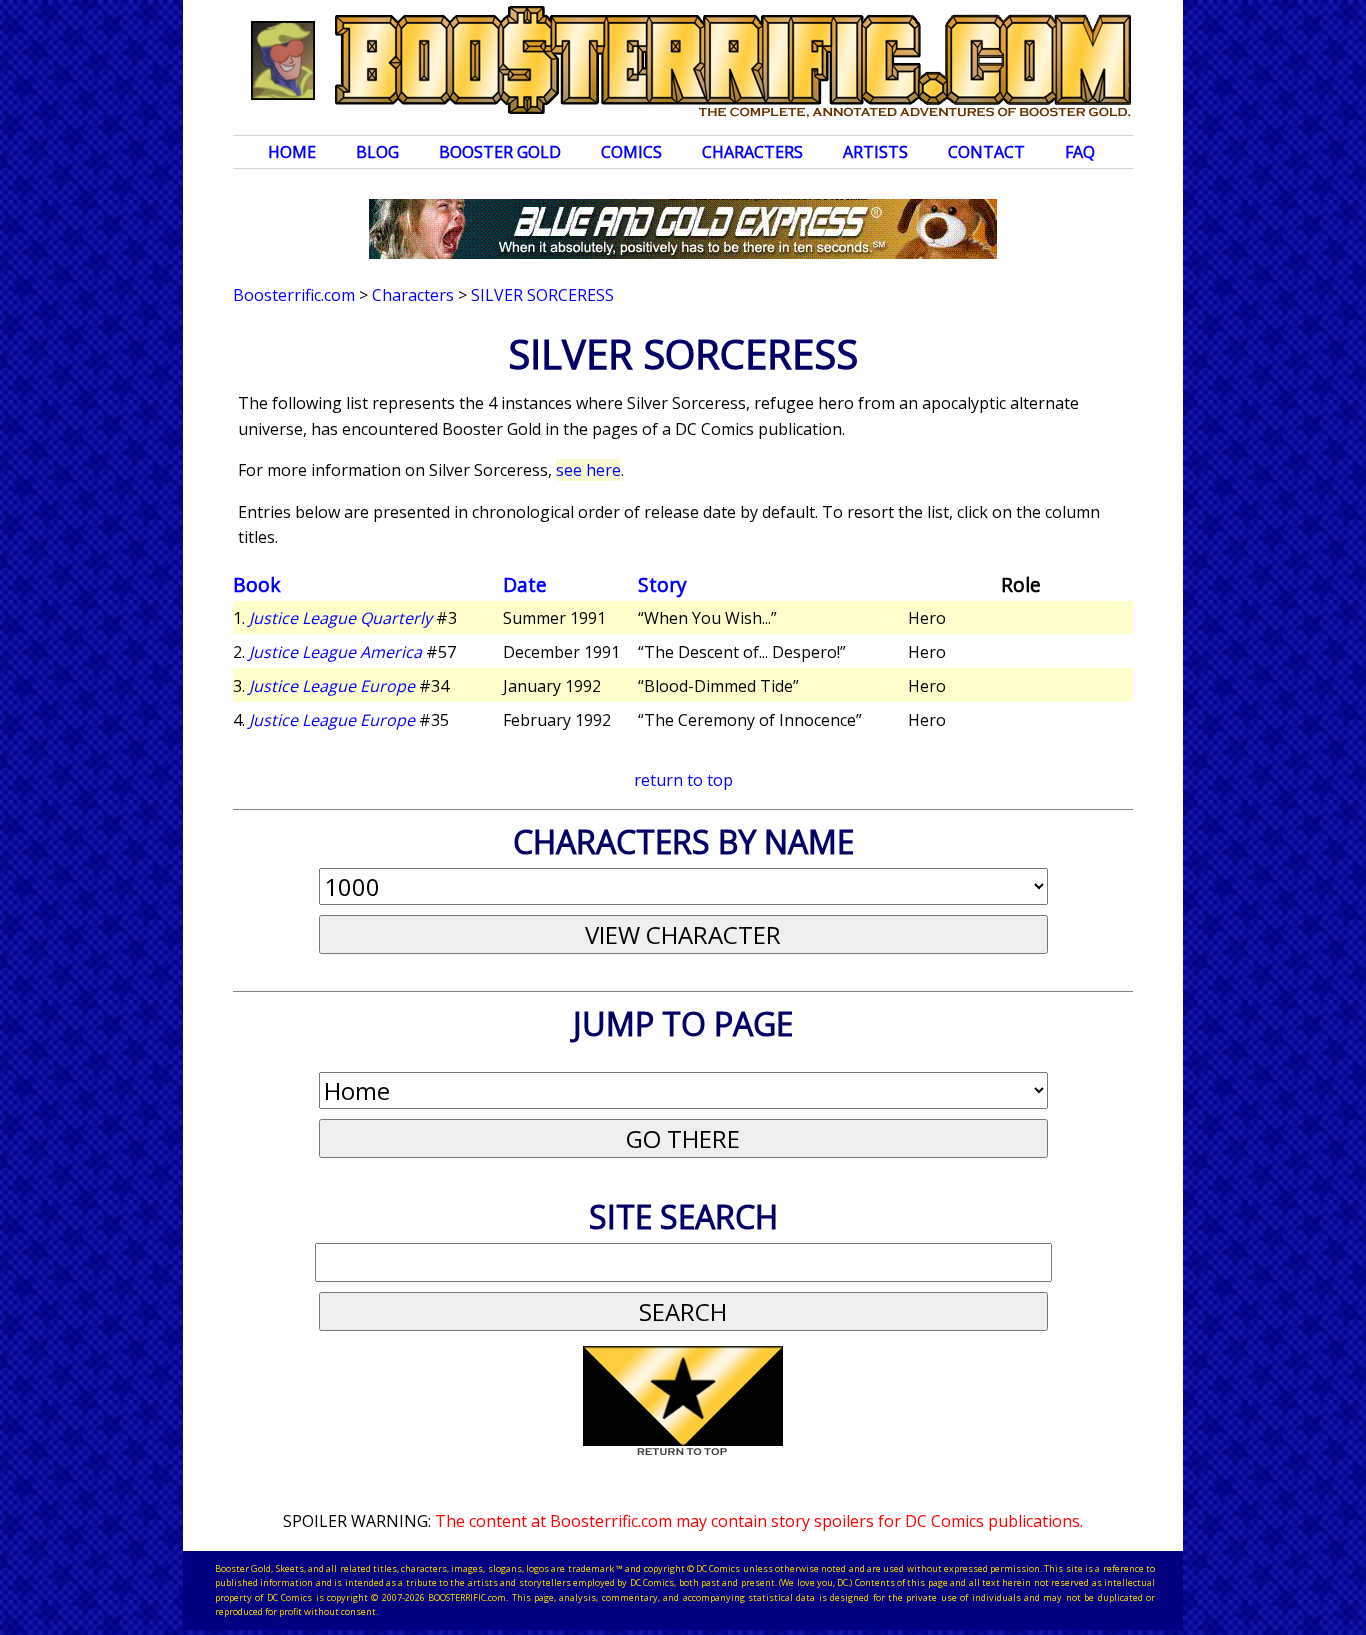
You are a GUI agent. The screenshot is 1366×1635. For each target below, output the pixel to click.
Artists (875, 152)
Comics (631, 152)
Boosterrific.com (294, 295)
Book (257, 584)
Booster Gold (500, 152)
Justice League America (335, 652)
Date (525, 584)
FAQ (1080, 152)
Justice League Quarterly (340, 618)
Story (662, 584)
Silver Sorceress (542, 295)
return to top (683, 780)
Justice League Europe (332, 686)
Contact (986, 152)
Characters (752, 152)
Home (292, 152)
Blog (377, 152)
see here (588, 470)
